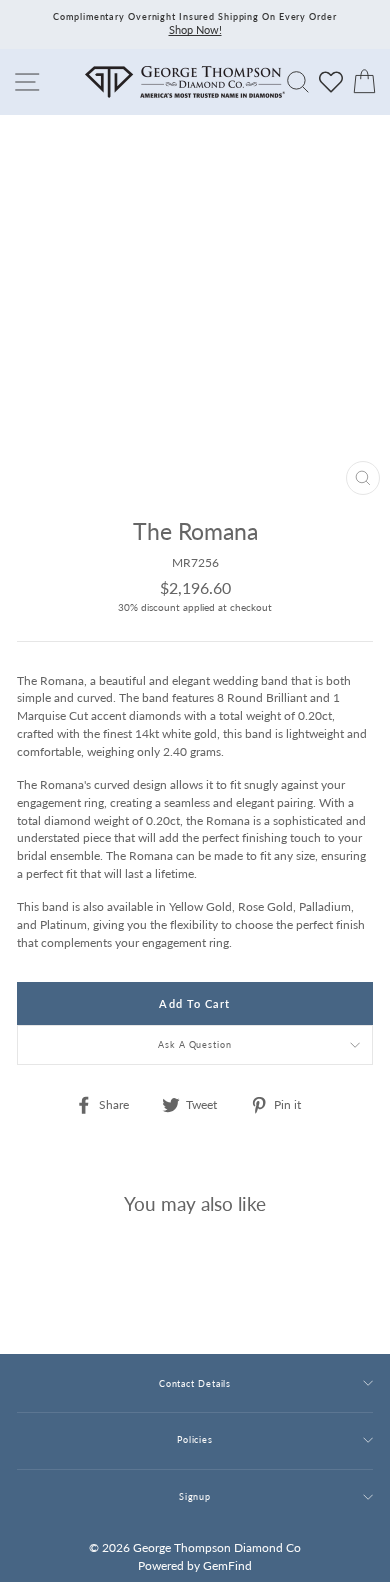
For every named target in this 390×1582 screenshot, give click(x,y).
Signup (195, 1496)
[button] (353, 574)
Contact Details (195, 1383)
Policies (195, 1439)
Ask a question (195, 1044)
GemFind (227, 1565)
